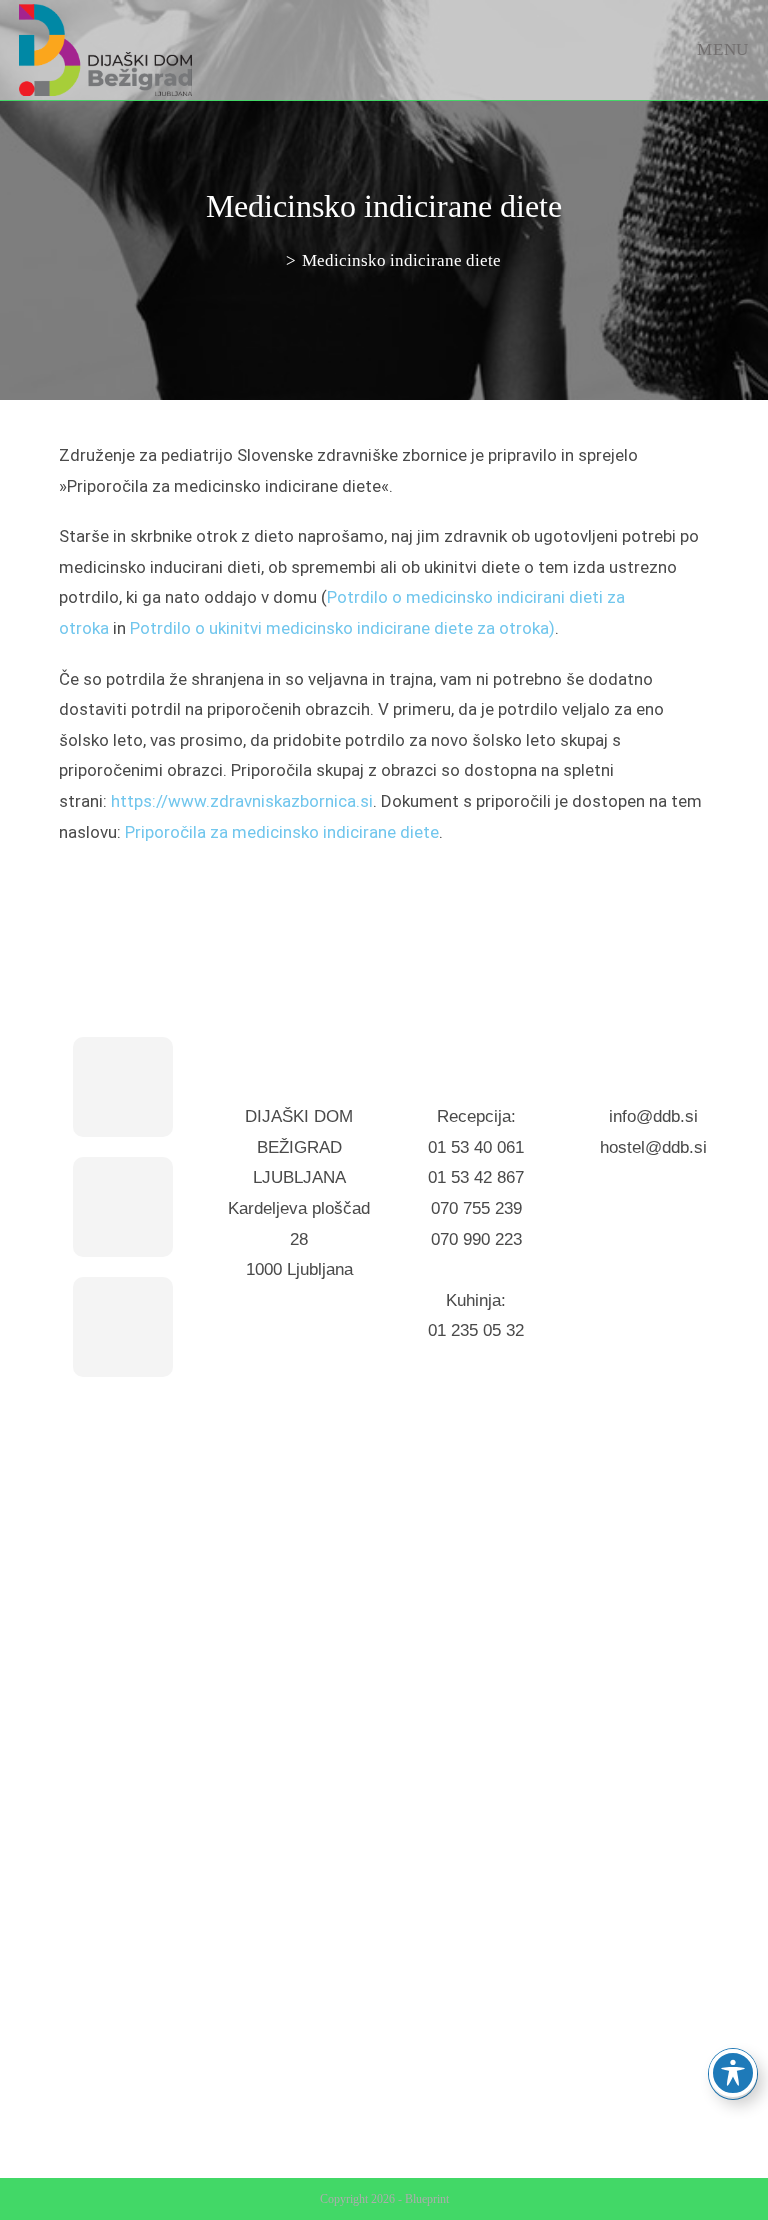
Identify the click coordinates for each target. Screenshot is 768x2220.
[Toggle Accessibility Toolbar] (733, 2073)
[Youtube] (123, 1327)
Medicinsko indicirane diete (401, 260)
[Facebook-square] (123, 1087)
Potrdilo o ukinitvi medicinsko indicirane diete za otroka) (342, 628)
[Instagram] (123, 1207)
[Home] (273, 260)
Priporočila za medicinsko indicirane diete (282, 832)
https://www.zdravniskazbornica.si (242, 801)
